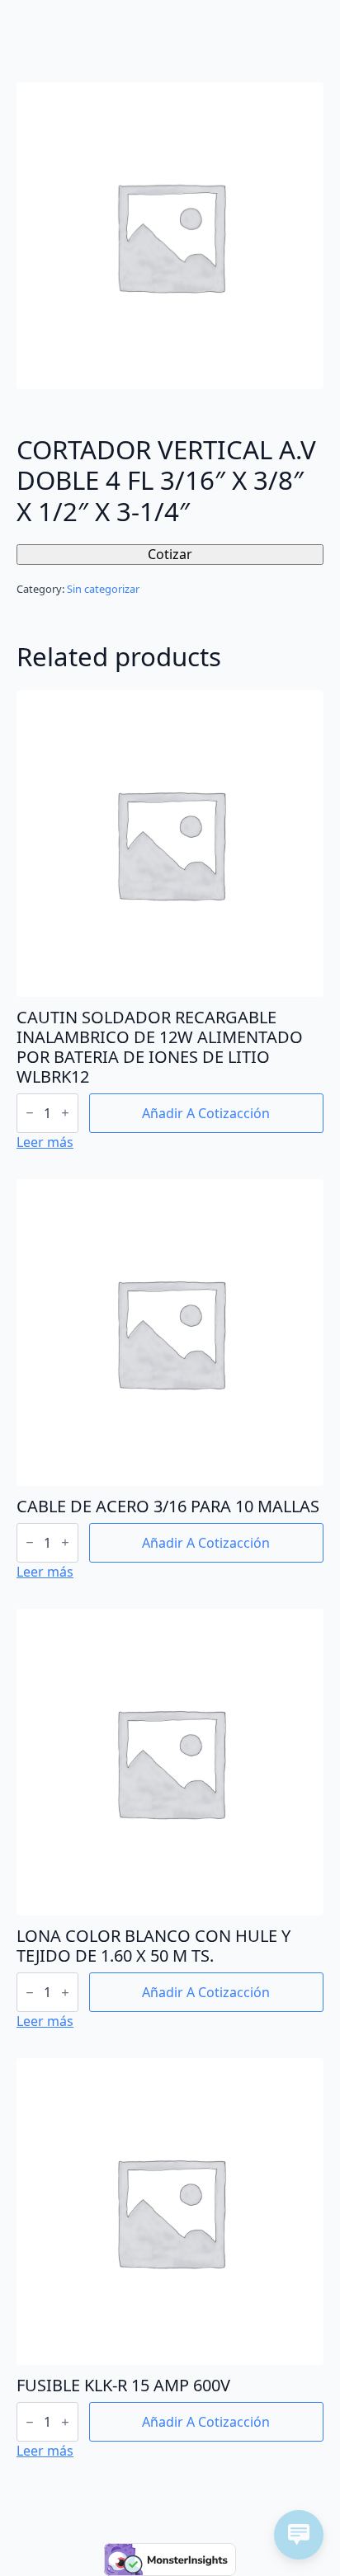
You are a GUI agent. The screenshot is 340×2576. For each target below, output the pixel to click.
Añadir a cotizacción (206, 1113)
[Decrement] (30, 1113)
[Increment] (65, 1113)
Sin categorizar (103, 589)
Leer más (45, 1142)
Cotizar (170, 554)
